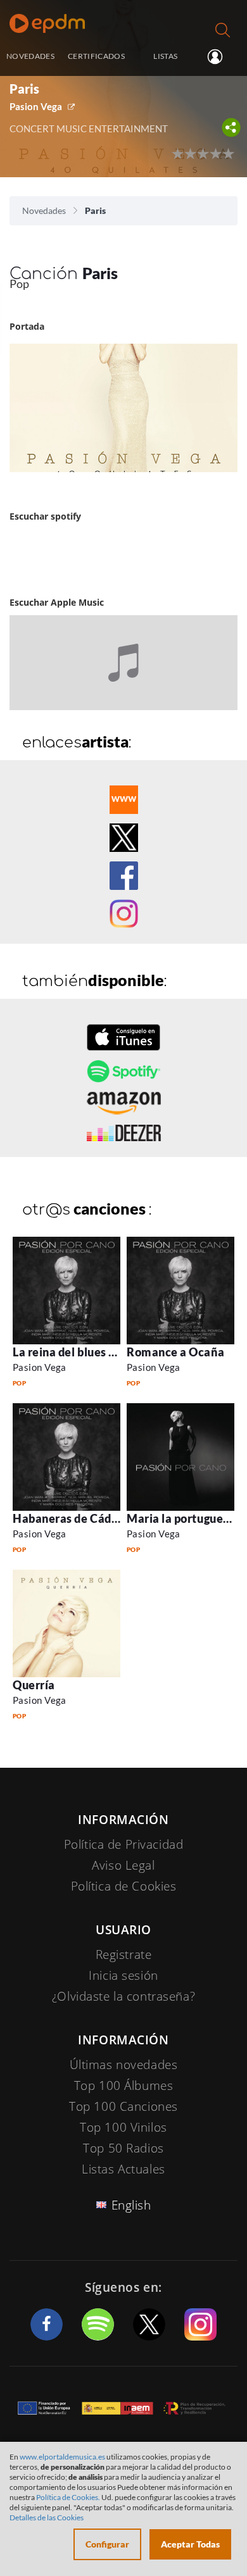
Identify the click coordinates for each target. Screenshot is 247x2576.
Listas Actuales (123, 2169)
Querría (34, 1685)
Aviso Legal (123, 1865)
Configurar (107, 2544)
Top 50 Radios (123, 2148)
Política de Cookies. (68, 2497)
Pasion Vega (36, 106)
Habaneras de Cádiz (67, 1518)
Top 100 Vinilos (123, 2127)
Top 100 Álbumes (124, 2085)
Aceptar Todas (190, 2544)
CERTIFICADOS (96, 56)
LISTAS (165, 56)
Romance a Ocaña (175, 1352)
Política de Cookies (124, 1886)
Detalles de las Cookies (47, 2517)
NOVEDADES (30, 56)
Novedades (44, 210)
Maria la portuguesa (181, 1518)
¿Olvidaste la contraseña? (123, 1996)
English (131, 2205)
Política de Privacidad (124, 1844)
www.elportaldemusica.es (62, 2457)
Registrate (124, 1954)
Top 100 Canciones (123, 2106)
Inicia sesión (220, 57)
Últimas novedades (124, 2065)
